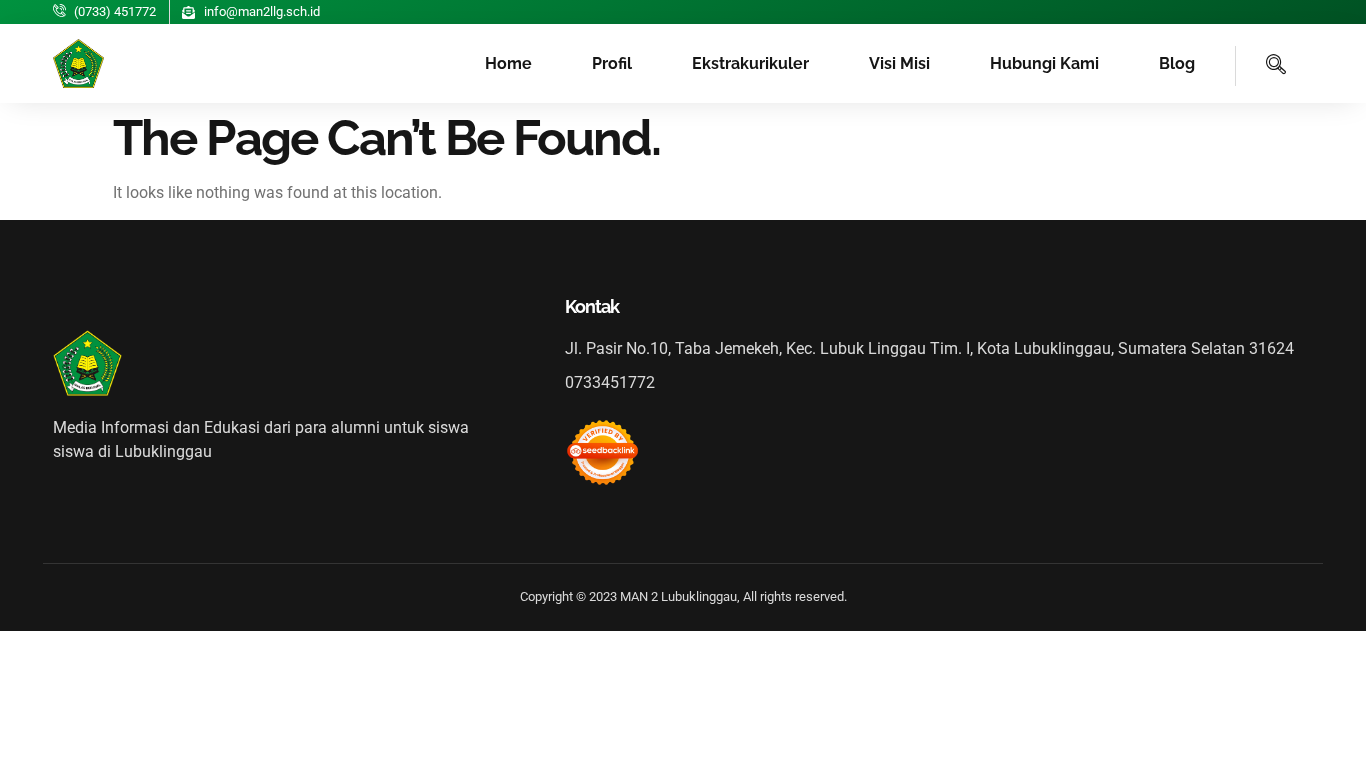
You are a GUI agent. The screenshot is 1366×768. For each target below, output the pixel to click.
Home (508, 63)
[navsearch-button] (1261, 66)
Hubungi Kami (1044, 63)
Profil (612, 63)
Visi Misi (899, 63)
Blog (1177, 63)
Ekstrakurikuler (750, 63)
